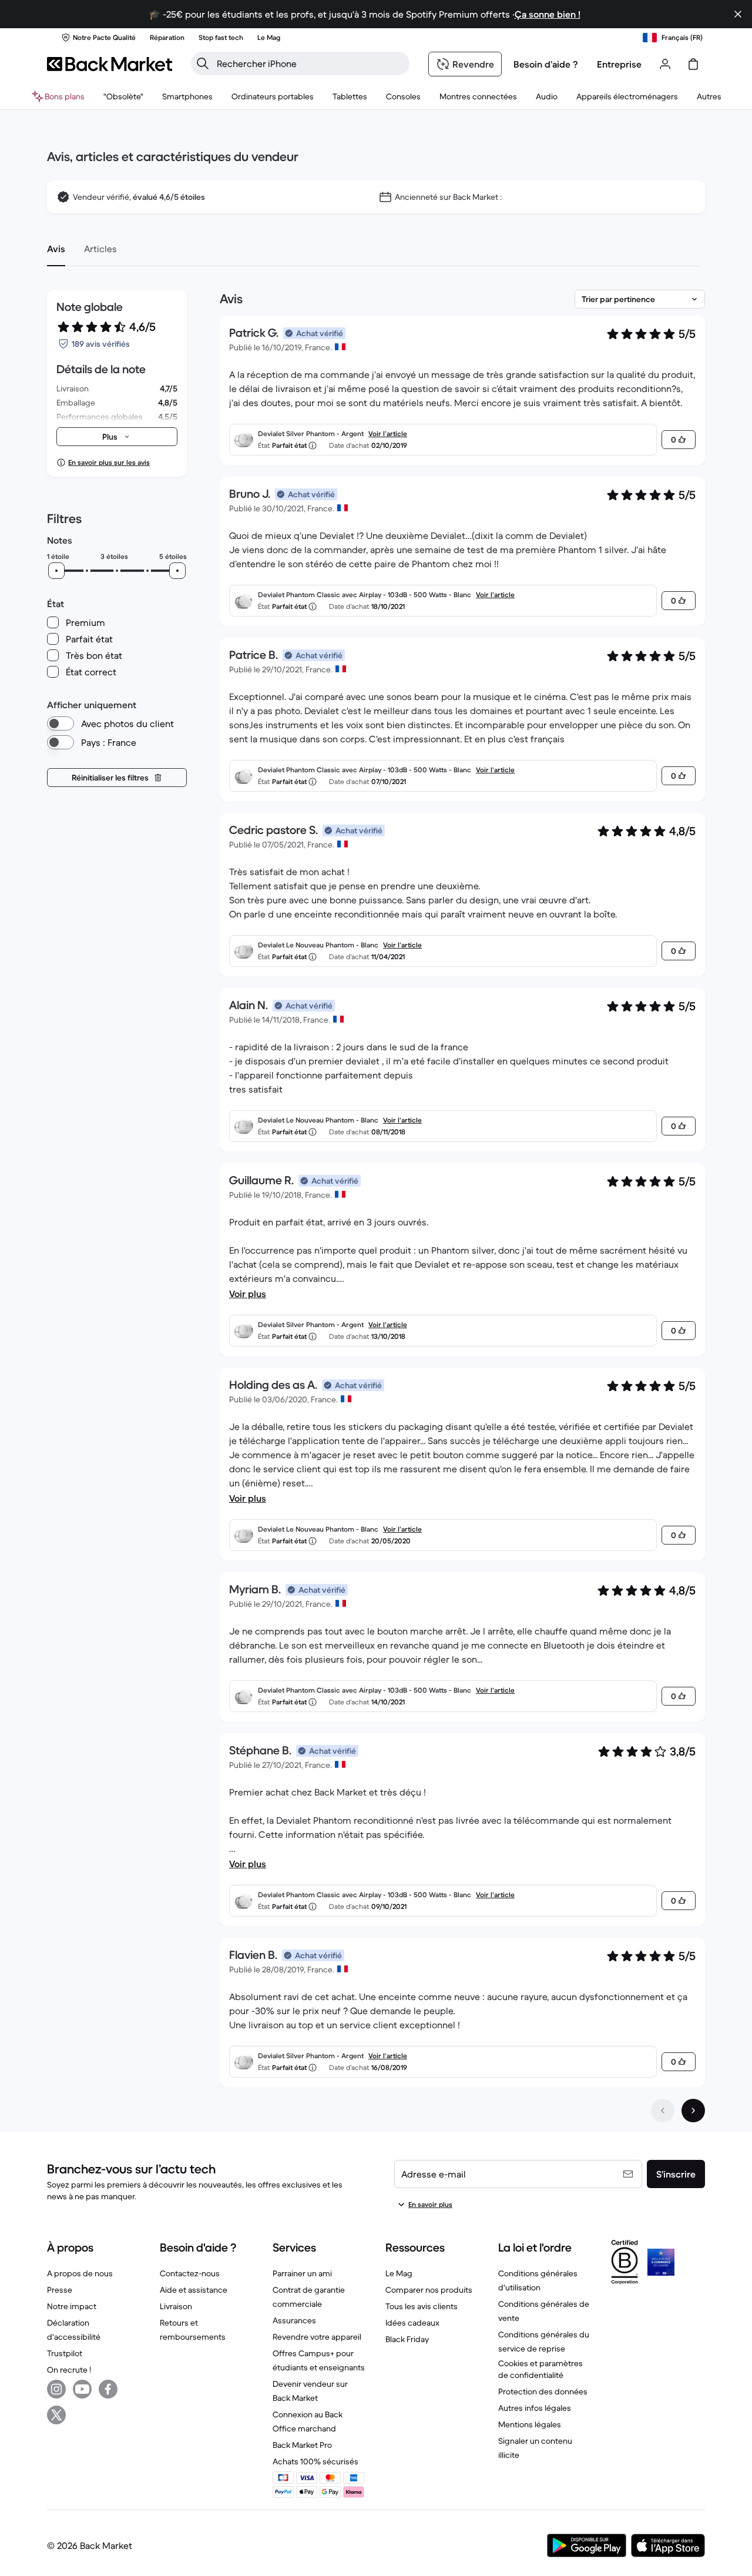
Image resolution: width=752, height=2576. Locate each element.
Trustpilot (65, 2353)
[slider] (56, 571)
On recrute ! (69, 2370)
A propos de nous (80, 2273)
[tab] (56, 249)
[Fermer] (738, 14)
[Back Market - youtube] (82, 2389)
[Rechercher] (203, 63)
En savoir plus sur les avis (109, 462)
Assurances (294, 2320)
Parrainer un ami (302, 2273)
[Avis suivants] (693, 2111)
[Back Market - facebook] (108, 2389)
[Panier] (693, 64)
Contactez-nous (190, 2273)
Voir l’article (388, 433)
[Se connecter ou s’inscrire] (665, 64)
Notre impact (72, 2306)
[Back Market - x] (56, 2415)
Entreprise (619, 64)
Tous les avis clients (422, 2306)
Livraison (176, 2306)
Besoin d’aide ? (546, 64)
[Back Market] (110, 64)
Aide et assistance (194, 2290)
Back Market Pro (302, 2445)
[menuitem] (187, 96)
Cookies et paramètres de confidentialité (540, 2369)
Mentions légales (530, 2424)
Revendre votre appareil (317, 2337)
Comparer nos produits (429, 2290)
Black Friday (407, 2339)
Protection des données (543, 2391)
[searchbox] (310, 63)
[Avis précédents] (663, 2111)
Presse (60, 2290)
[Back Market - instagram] (56, 2389)
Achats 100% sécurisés (315, 2461)
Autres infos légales (535, 2408)
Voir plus (248, 1294)
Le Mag (399, 2273)
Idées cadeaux (412, 2323)
